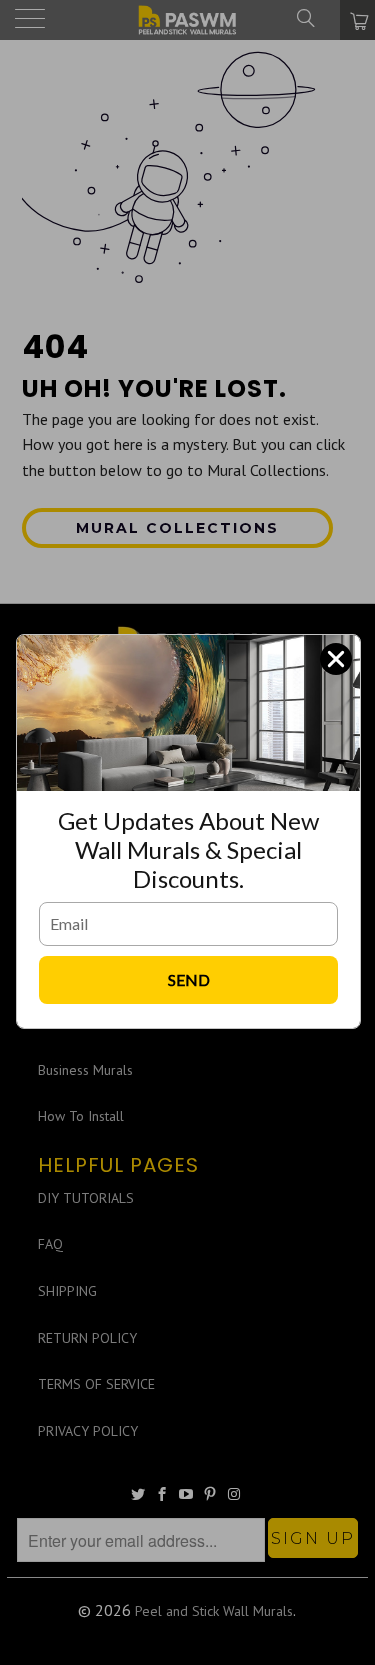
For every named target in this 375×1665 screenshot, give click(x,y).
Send (189, 979)
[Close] (336, 659)
